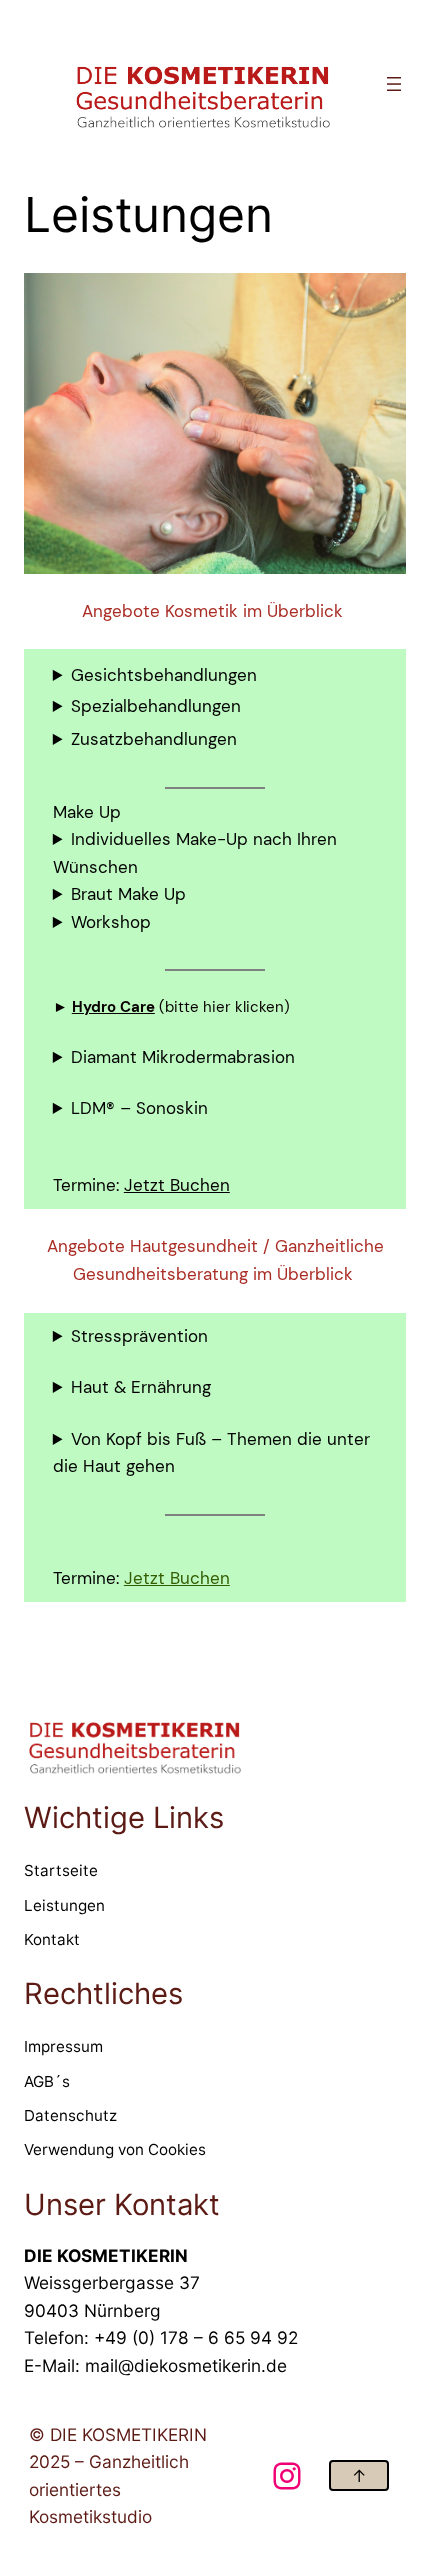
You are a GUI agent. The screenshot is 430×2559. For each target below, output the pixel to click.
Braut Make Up (128, 894)
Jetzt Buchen (177, 1185)
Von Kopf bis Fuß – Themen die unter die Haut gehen (211, 1453)
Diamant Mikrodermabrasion (183, 1057)
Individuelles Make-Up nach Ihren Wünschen (195, 853)
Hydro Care (113, 1007)
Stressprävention (139, 1336)
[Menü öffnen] (394, 84)
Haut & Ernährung (141, 1387)
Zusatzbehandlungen (154, 739)
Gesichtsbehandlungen (164, 675)
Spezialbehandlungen (156, 706)
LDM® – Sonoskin (139, 1108)
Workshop (111, 922)
